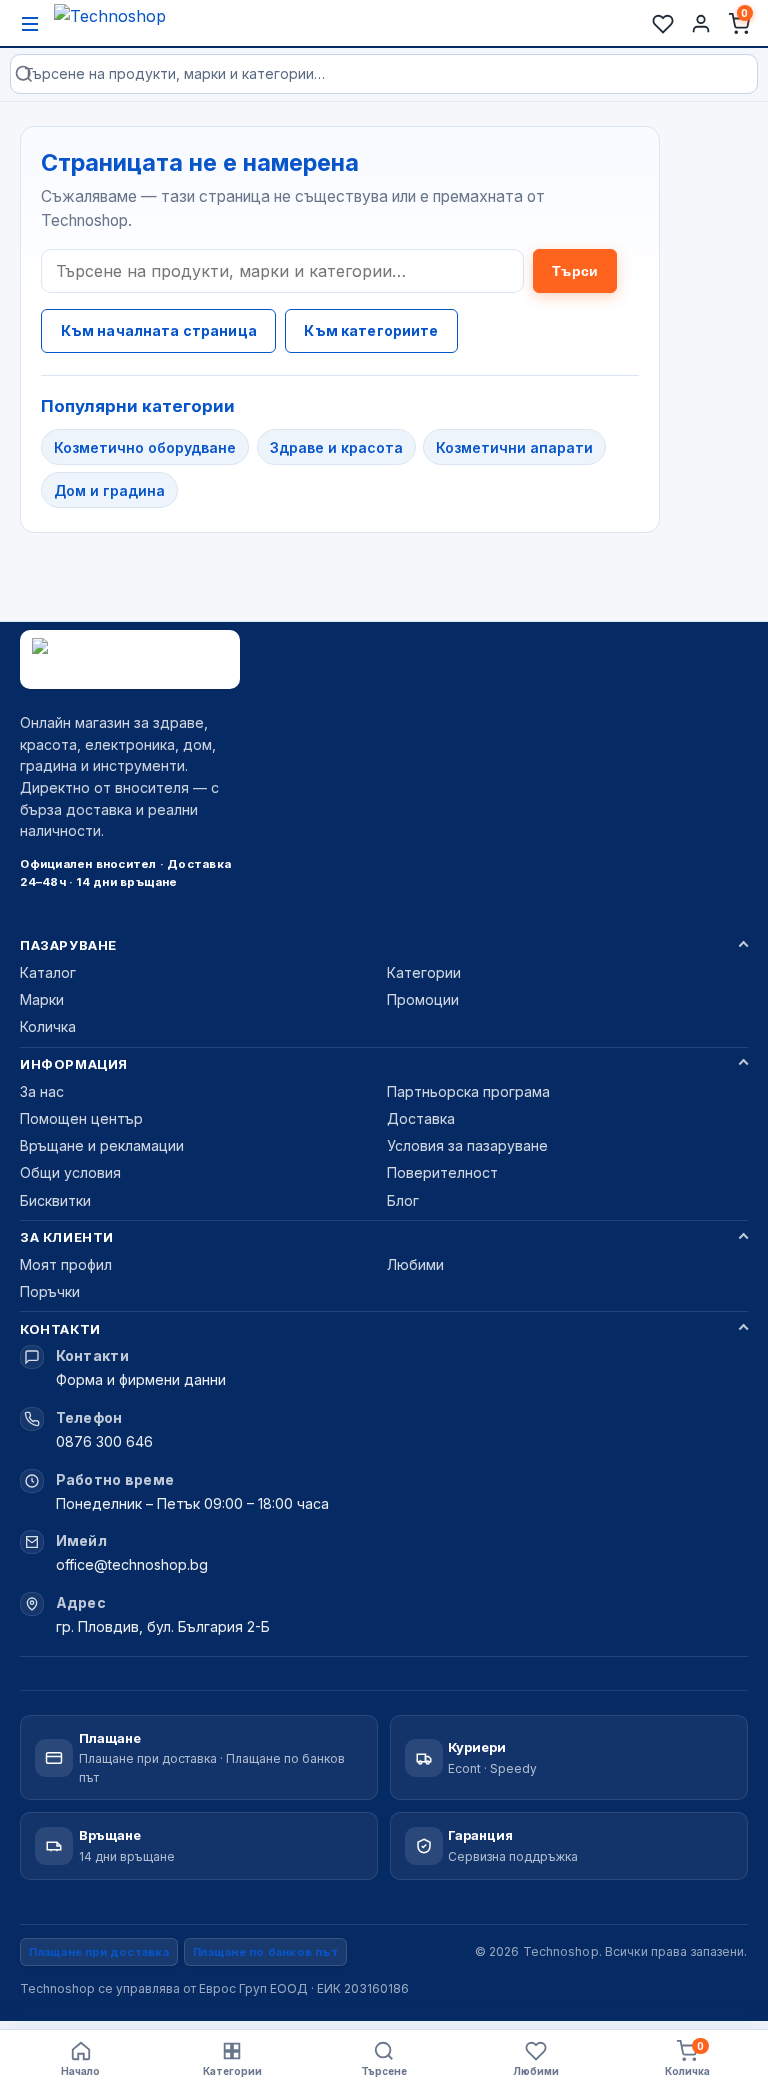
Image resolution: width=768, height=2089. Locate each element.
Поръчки (50, 1291)
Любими (415, 1264)
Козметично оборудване (145, 447)
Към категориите (371, 330)
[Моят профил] (701, 24)
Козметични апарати (514, 447)
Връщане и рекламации (102, 1145)
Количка (48, 1026)
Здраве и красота (336, 447)
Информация (73, 1064)
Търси (575, 271)
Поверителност (442, 1172)
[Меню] (30, 24)
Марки (42, 999)
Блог (403, 1200)
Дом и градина (109, 490)
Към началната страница (159, 330)
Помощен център (81, 1118)
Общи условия (70, 1172)
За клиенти (66, 1237)
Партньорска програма (468, 1091)
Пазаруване (68, 945)
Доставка (421, 1118)
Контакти (60, 1329)
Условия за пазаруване (467, 1145)
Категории (424, 972)
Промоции (423, 999)
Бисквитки (55, 1200)
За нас (42, 1091)
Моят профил (66, 1264)
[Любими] (663, 24)
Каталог (48, 972)
